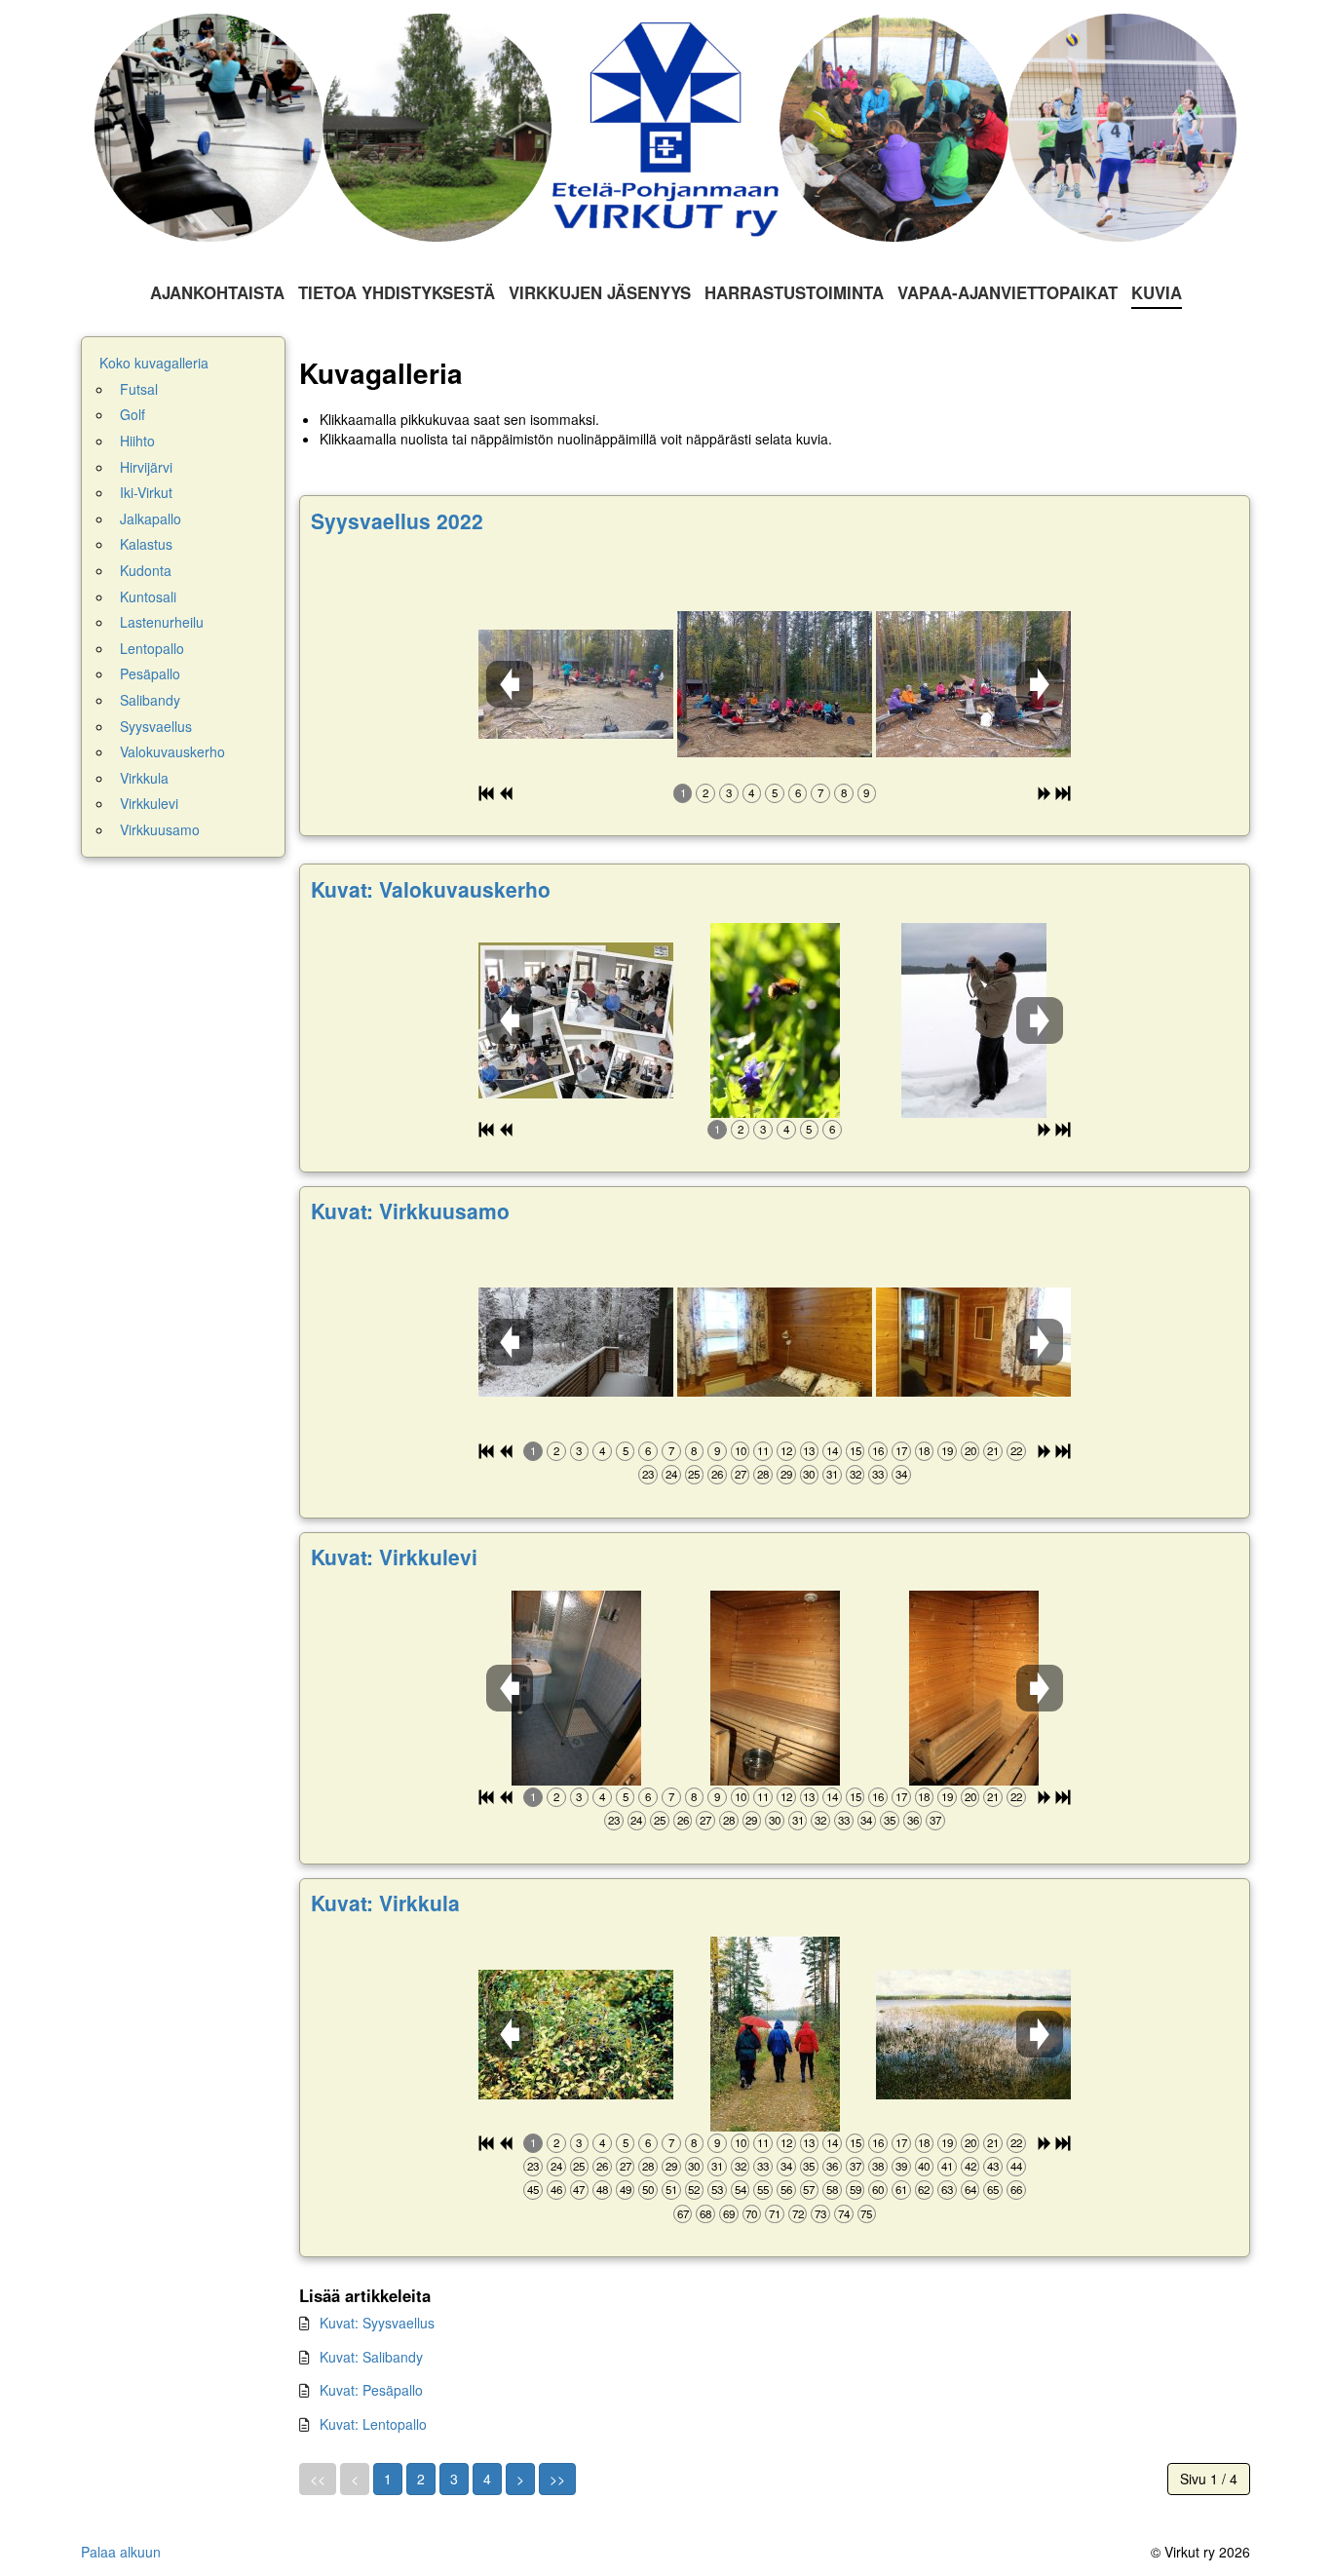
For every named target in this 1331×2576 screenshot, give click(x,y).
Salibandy (150, 700)
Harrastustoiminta (794, 292)
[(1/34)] (576, 1342)
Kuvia (1157, 292)
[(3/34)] (973, 1342)
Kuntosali (148, 597)
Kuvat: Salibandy (371, 2357)
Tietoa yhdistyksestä (397, 292)
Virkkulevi (149, 804)
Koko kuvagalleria (154, 363)
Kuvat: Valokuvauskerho (431, 889)
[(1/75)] (576, 2034)
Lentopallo (152, 649)
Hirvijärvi (146, 467)
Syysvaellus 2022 (397, 520)
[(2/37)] (775, 1688)
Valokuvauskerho (172, 752)
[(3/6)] (974, 1020)
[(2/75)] (775, 2034)
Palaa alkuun (121, 2552)
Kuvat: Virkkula (385, 1903)
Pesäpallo (150, 674)
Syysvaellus (156, 727)
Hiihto (137, 441)
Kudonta (146, 571)
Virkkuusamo (160, 830)
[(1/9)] (576, 684)
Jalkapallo (151, 519)
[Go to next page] (520, 2480)
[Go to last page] (557, 2480)
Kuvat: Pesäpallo (371, 2390)
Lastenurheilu (162, 622)
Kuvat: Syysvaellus (377, 2323)
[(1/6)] (576, 1020)
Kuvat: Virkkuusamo (410, 1211)
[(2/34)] (775, 1342)
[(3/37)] (974, 1688)
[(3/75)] (973, 2034)
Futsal (139, 389)
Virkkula (144, 778)
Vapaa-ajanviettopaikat (1008, 292)
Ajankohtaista (217, 292)
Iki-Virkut (146, 493)
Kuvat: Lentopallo (373, 2424)
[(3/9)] (973, 684)
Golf (133, 415)
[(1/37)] (576, 1688)
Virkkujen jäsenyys (600, 292)
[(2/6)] (775, 1020)
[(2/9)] (775, 684)
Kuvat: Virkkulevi (394, 1557)
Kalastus (146, 544)
